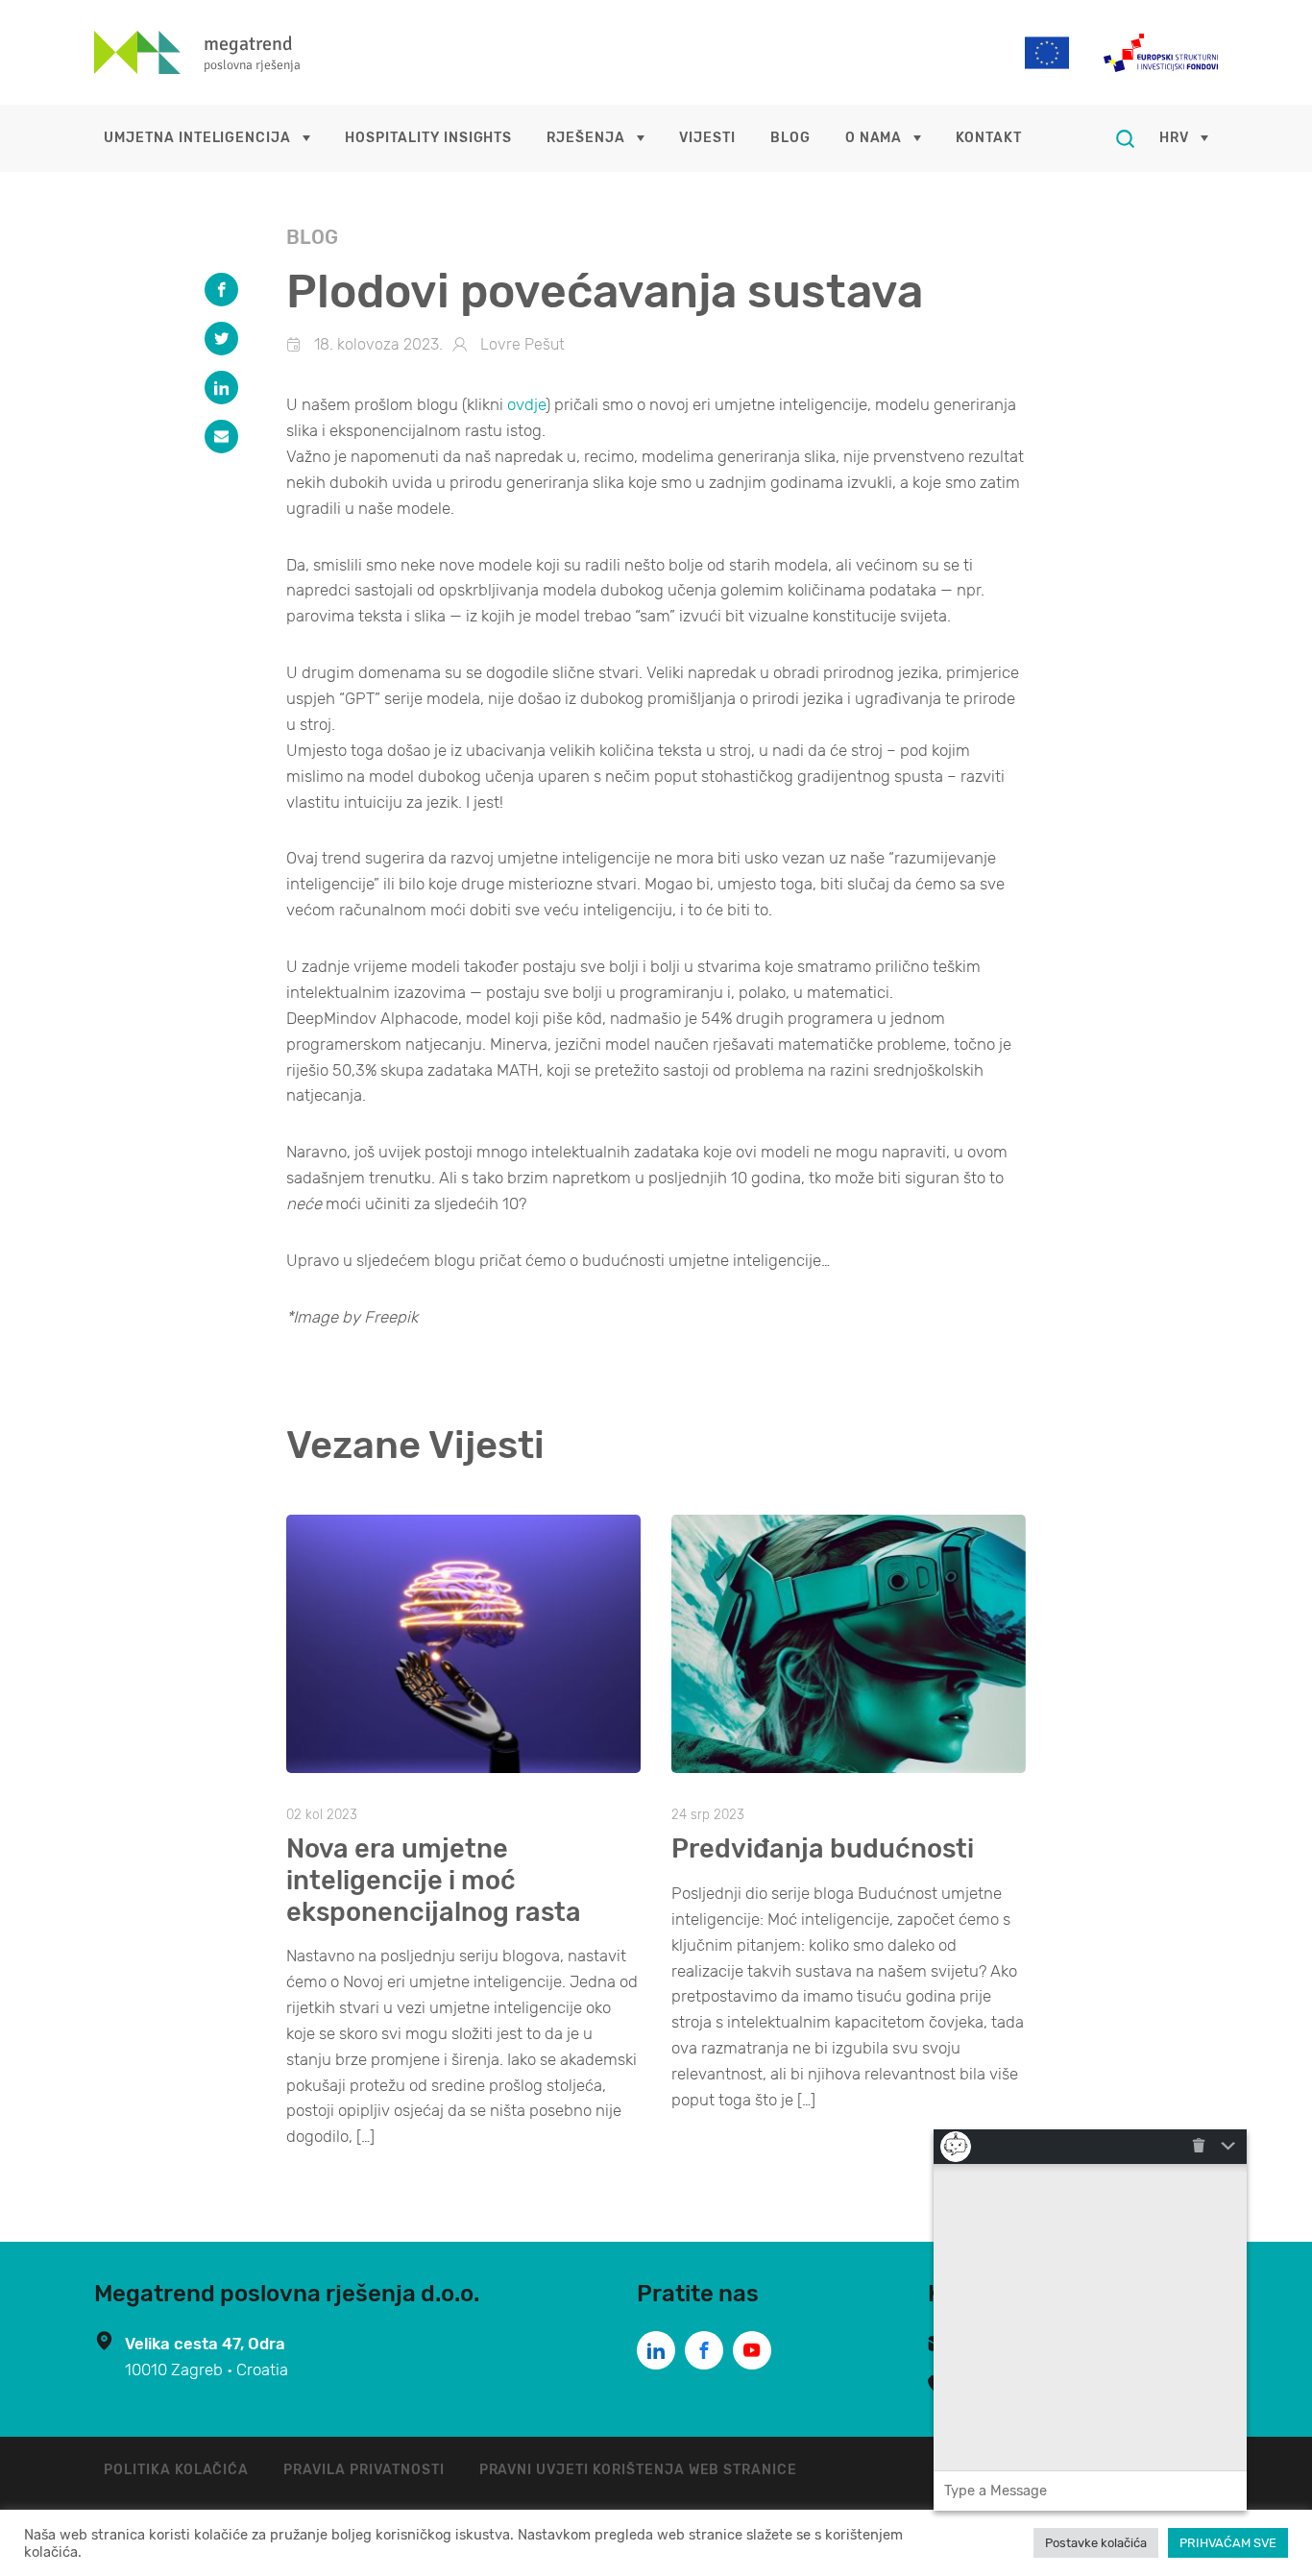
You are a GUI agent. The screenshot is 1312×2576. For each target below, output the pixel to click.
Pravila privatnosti (364, 2470)
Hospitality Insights (428, 138)
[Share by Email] (221, 437)
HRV (1174, 138)
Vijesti (707, 138)
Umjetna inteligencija (197, 138)
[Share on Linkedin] (221, 388)
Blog (790, 138)
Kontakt (989, 138)
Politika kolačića (176, 2470)
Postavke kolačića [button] (1096, 2543)
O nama (874, 138)
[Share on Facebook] (221, 290)
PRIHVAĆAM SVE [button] (1228, 2543)
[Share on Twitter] (221, 339)
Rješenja (586, 138)
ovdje (526, 404)
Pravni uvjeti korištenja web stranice (639, 2470)
